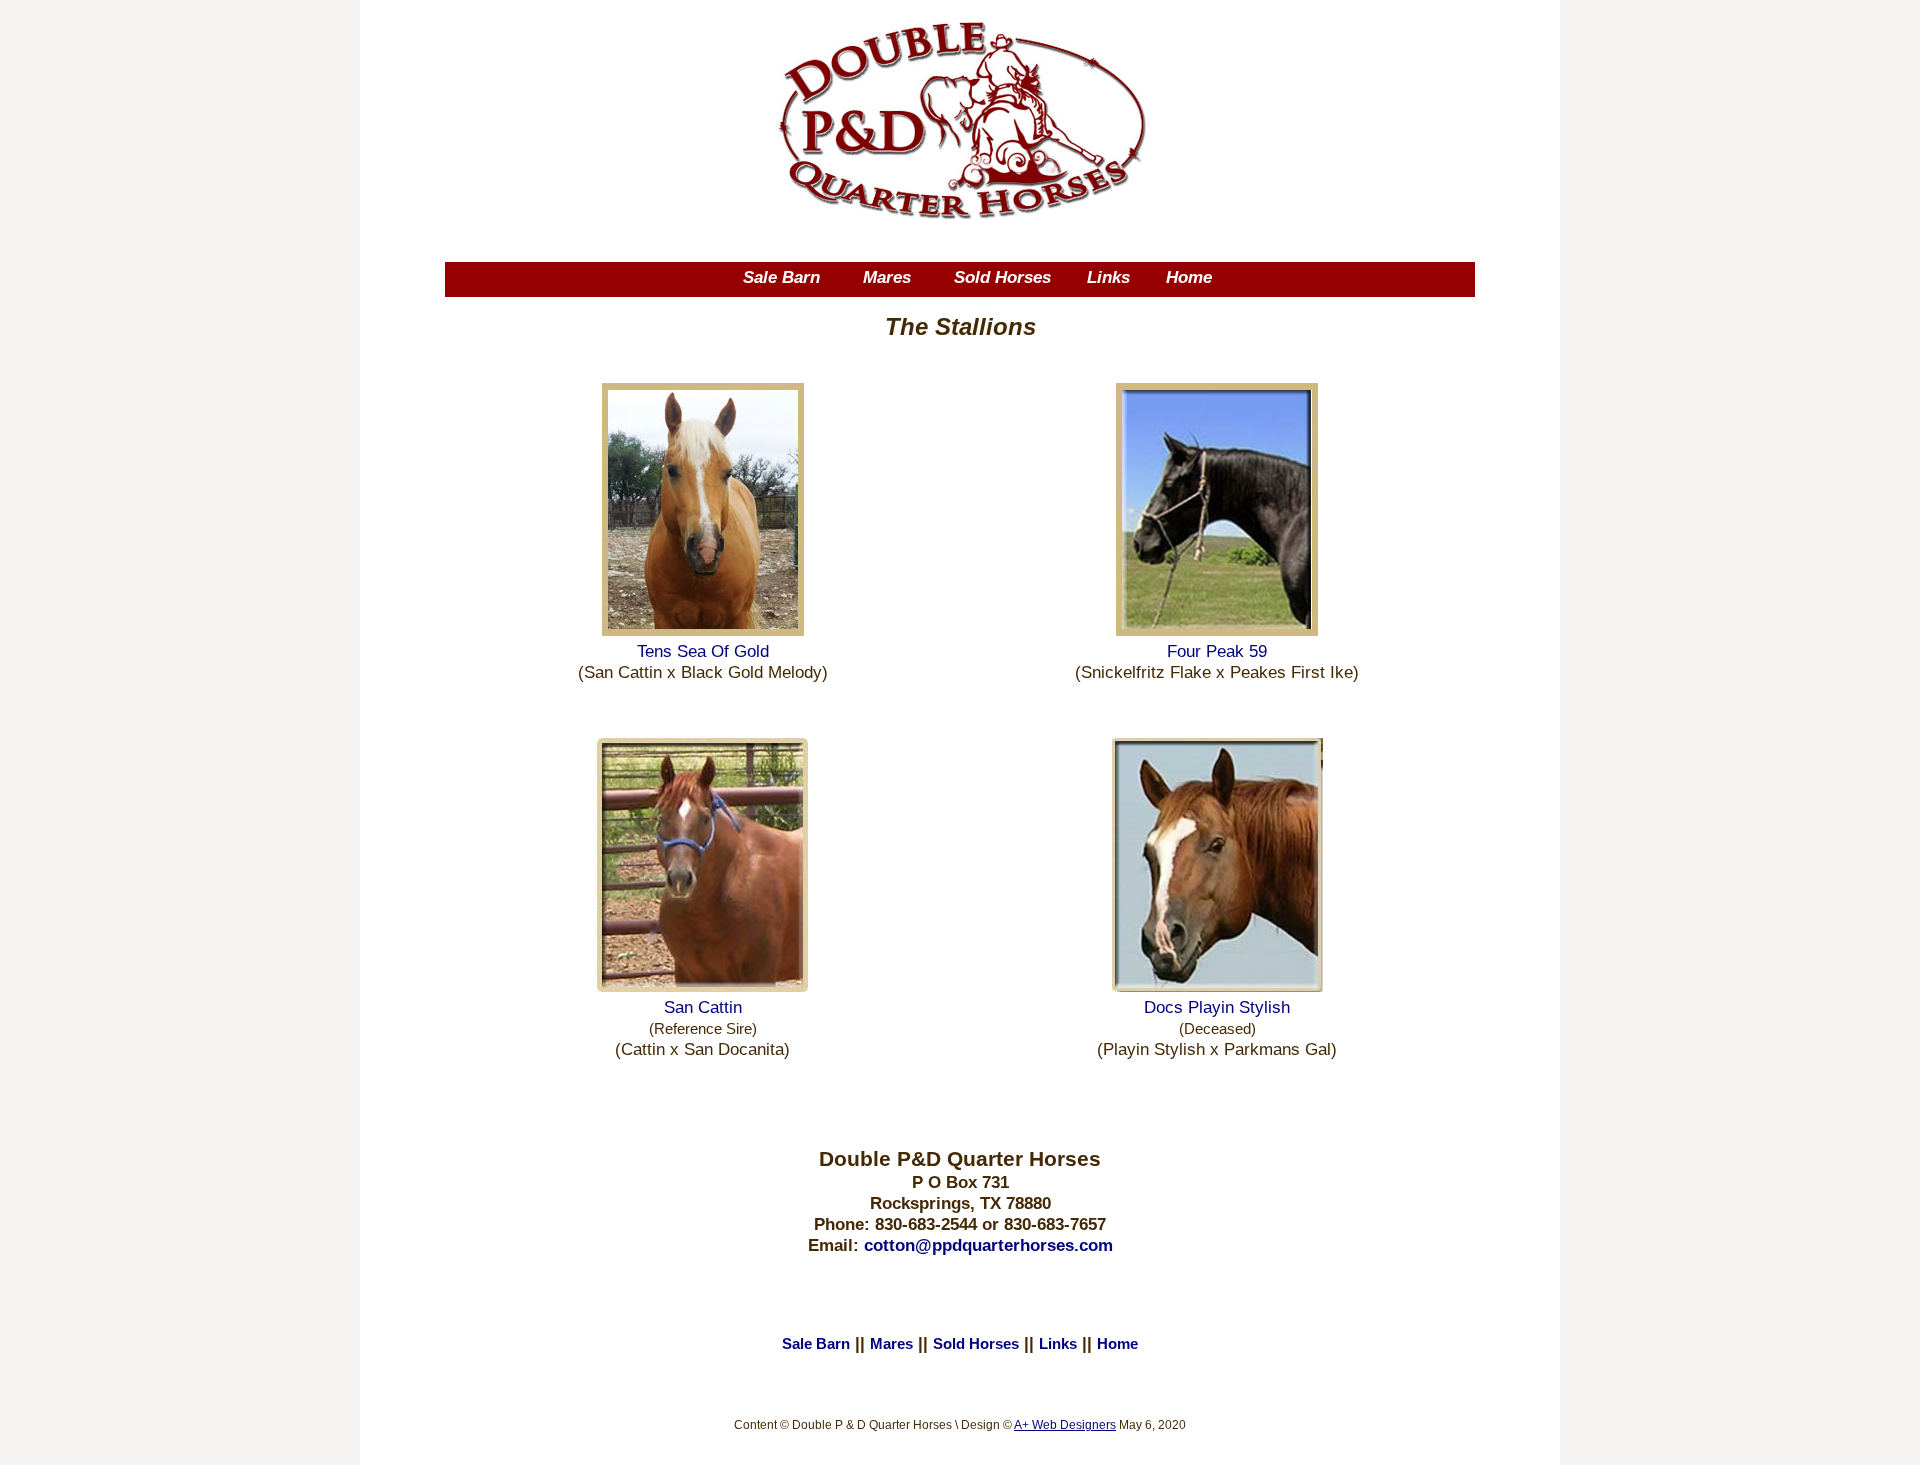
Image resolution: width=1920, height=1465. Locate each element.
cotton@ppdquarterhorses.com (988, 1245)
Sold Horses (1002, 277)
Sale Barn (781, 277)
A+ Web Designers (1065, 1425)
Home (1189, 277)
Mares (887, 277)
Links (1108, 277)
